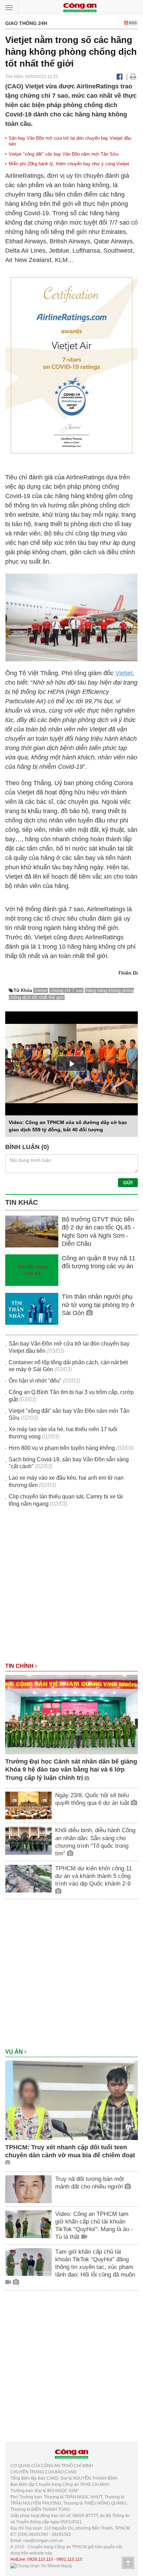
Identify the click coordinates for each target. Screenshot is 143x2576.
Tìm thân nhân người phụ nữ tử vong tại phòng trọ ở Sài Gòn (98, 1305)
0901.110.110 (69, 2559)
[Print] (133, 77)
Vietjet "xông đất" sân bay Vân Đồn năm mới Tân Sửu (64, 154)
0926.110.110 (40, 2559)
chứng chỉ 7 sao (67, 990)
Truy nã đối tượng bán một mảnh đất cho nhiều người (90, 2183)
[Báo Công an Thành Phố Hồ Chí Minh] (80, 7)
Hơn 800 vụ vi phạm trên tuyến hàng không (62, 1448)
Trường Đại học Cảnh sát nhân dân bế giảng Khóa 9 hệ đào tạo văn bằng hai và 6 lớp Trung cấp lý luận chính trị (71, 1770)
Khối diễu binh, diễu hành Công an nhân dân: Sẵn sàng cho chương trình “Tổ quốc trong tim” (95, 1842)
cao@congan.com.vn (43, 2541)
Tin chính (20, 1666)
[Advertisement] (71, 1588)
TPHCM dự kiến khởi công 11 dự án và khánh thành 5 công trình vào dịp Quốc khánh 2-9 (94, 1876)
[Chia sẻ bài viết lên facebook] (120, 77)
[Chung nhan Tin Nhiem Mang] (41, 2566)
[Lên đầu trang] (128, 2563)
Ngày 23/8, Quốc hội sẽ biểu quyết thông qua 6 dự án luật (93, 1799)
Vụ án (15, 2052)
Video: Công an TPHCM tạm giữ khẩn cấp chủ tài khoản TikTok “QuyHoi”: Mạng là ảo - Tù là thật (94, 2225)
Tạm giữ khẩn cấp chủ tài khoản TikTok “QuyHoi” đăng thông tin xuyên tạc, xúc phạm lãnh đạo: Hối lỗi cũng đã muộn (95, 2263)
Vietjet (124, 673)
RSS (132, 23)
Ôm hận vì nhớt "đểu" (35, 1381)
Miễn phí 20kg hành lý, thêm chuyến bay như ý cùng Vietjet (69, 164)
